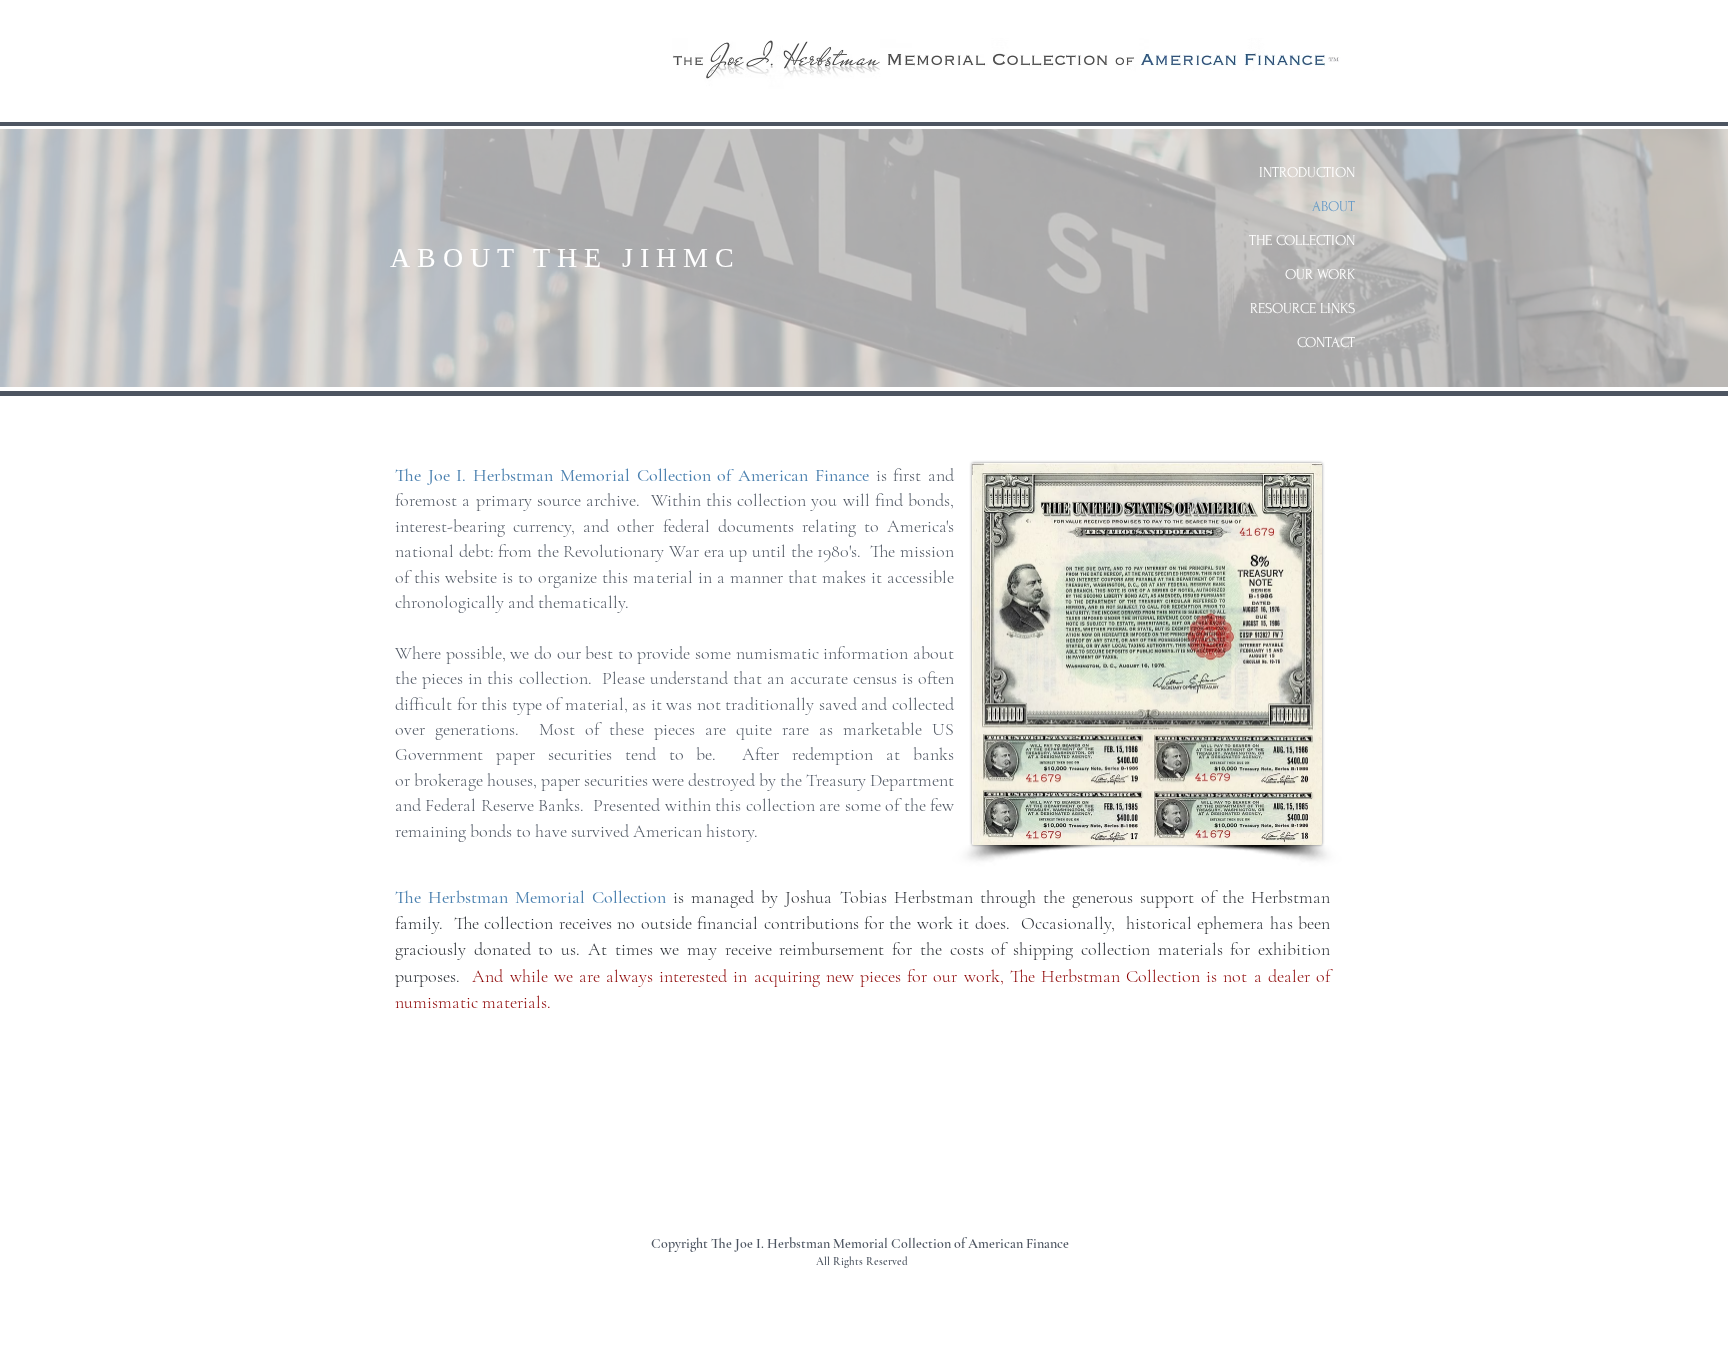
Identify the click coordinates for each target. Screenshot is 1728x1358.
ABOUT (1333, 206)
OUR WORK (1320, 274)
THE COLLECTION (1302, 240)
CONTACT (1326, 342)
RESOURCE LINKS (1302, 308)
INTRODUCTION (1307, 172)
